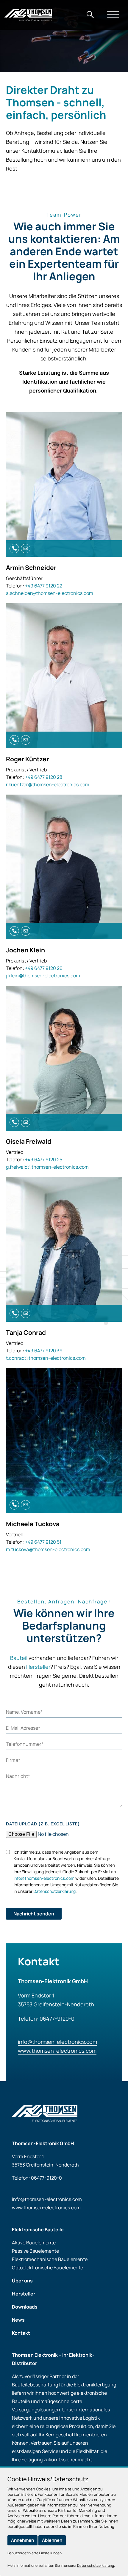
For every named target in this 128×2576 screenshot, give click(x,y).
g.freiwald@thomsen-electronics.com (47, 1167)
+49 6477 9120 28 (44, 777)
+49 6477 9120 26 (44, 968)
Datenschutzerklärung (54, 1891)
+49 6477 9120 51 (43, 1542)
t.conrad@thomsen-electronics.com (46, 1358)
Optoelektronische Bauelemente (47, 2268)
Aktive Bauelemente (34, 2243)
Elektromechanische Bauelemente (50, 2259)
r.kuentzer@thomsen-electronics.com (48, 784)
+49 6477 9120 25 (44, 1159)
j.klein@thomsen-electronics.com (43, 976)
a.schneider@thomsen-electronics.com (50, 593)
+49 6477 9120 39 (44, 1351)
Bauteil (19, 1658)
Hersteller (38, 1667)
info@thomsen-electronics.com (44, 1878)
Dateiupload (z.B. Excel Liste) (43, 1824)
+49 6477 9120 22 (44, 586)
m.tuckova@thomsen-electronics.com (48, 1549)
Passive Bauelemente (35, 2251)
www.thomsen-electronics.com (57, 2051)
